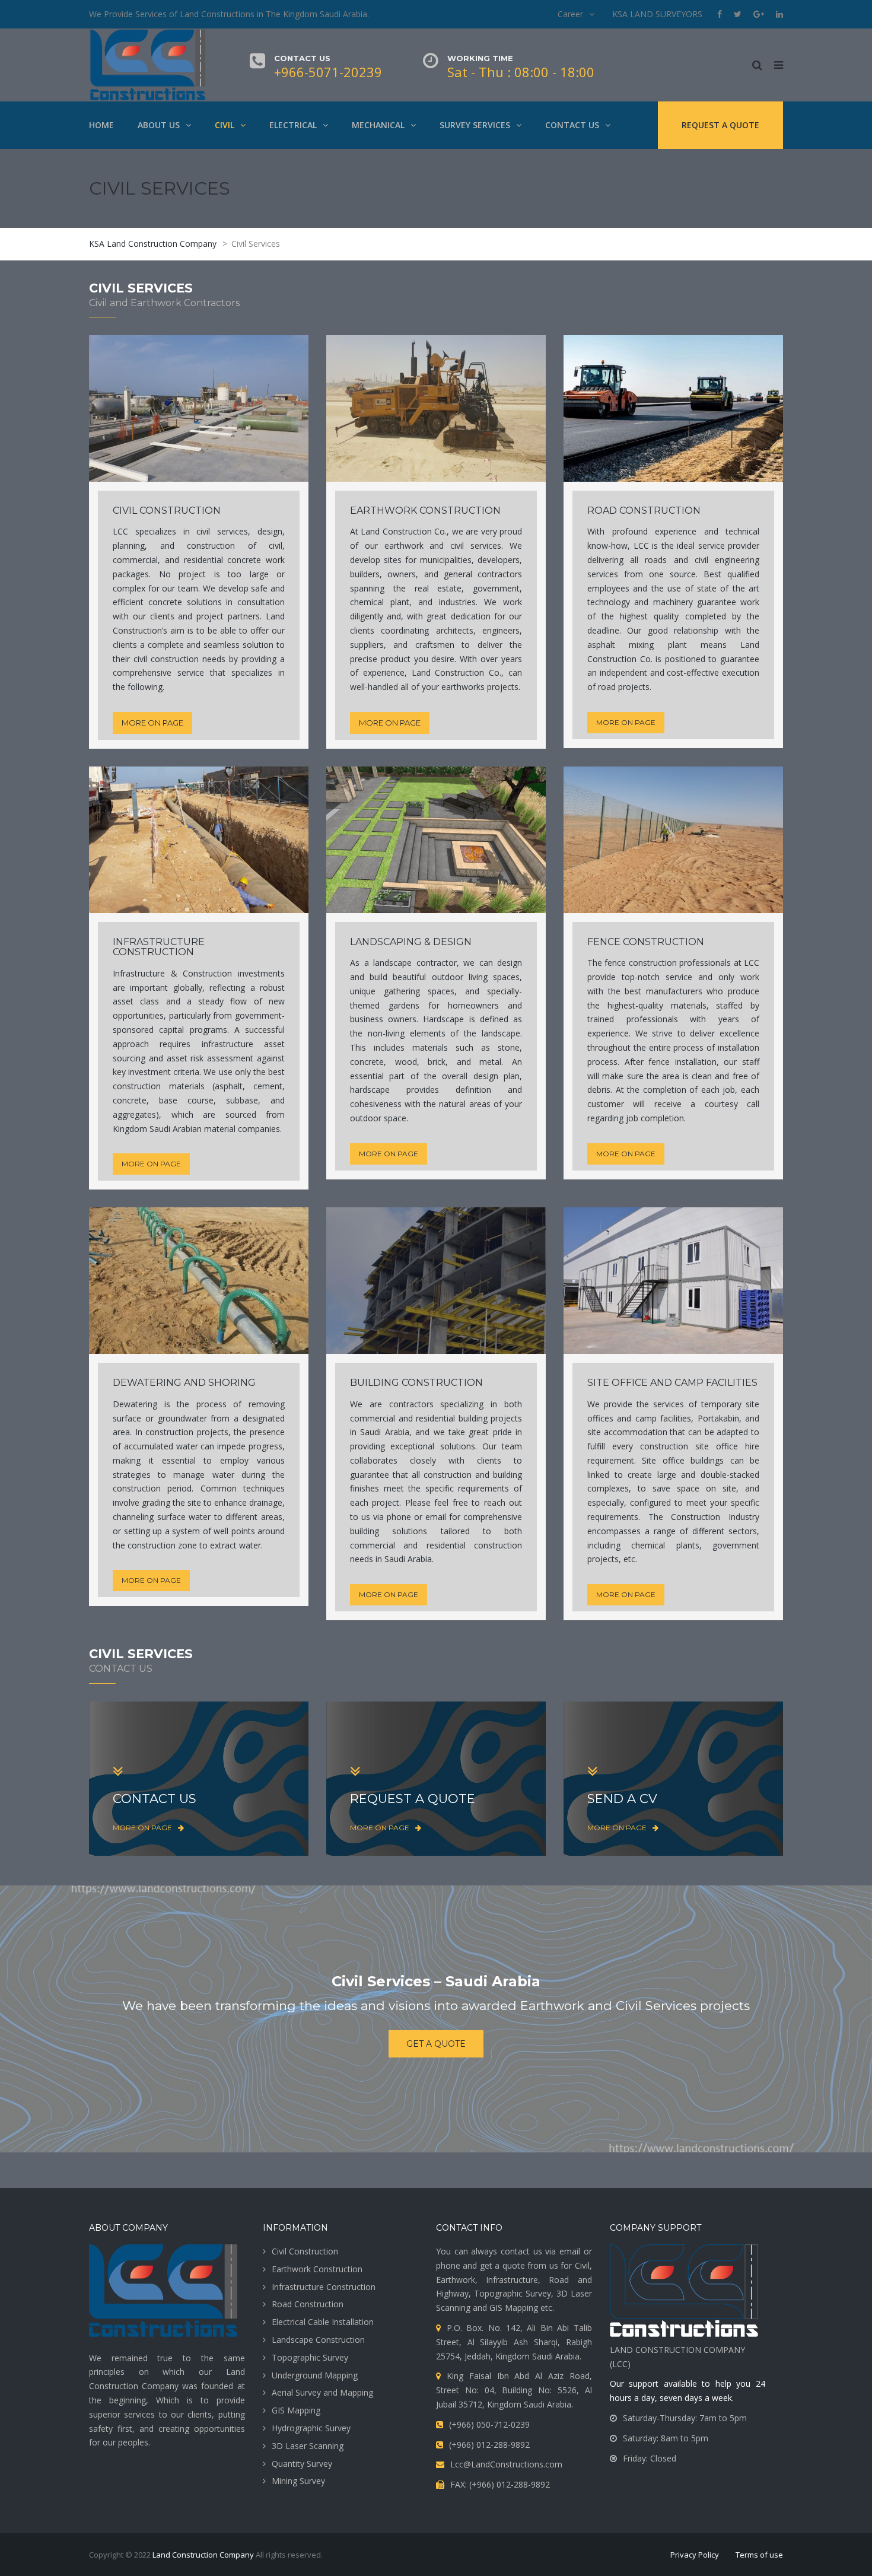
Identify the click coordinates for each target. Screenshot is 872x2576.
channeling (133, 1517)
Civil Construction (305, 2251)
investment (149, 1072)
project (386, 1502)
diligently (367, 616)
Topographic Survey (310, 2357)
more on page (152, 723)
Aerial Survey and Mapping (322, 2392)
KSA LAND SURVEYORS (657, 14)
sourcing (129, 1058)
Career (570, 14)
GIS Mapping (296, 2410)
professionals (652, 1019)
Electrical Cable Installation (323, 2322)
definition (473, 1090)
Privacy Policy (695, 2555)
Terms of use (759, 2555)
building (365, 1531)
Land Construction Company (203, 2555)
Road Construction (308, 2304)
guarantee (717, 602)
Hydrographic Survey (311, 2428)
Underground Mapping (315, 2375)
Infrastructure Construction (324, 2287)
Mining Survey (298, 2481)
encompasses (614, 1531)
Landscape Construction (318, 2340)
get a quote (436, 2044)
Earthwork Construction (317, 2269)
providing (259, 659)
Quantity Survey (302, 2464)
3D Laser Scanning (308, 2446)
